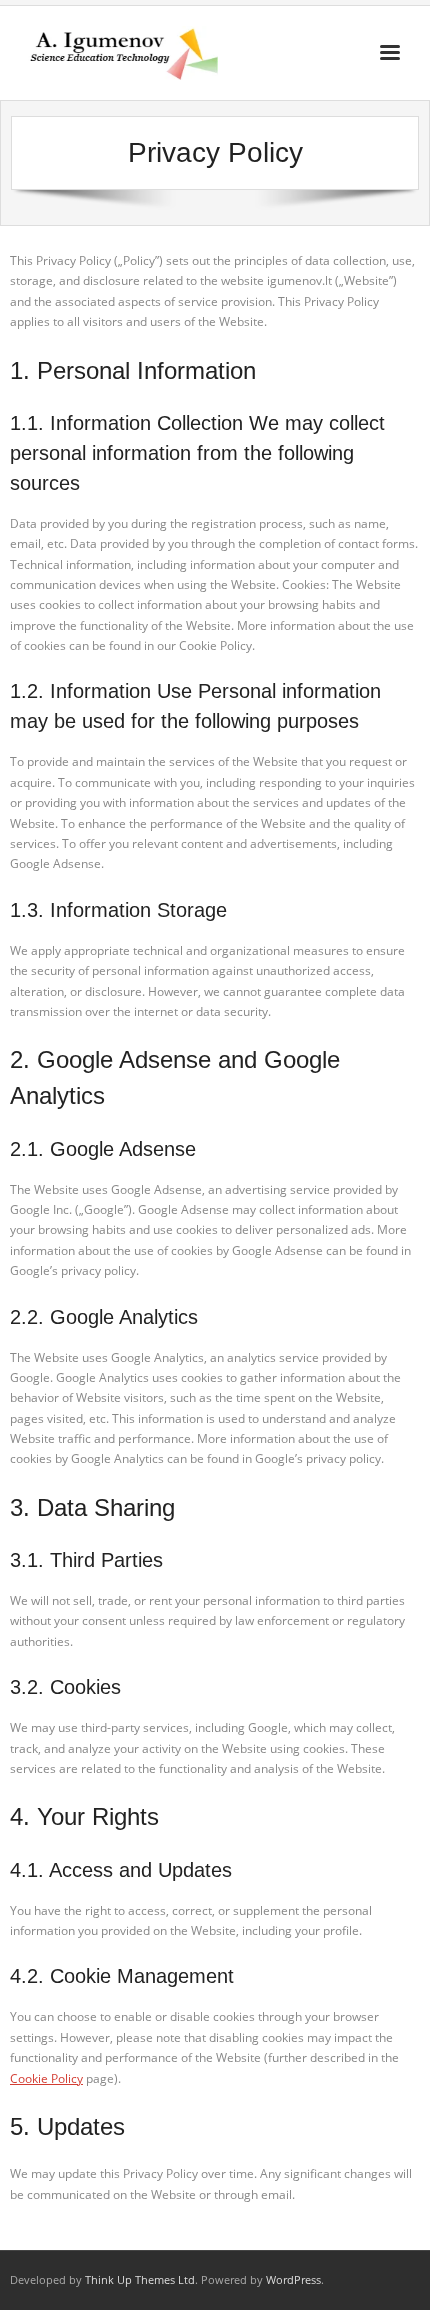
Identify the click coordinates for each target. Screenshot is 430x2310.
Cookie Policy (46, 2078)
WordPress (293, 2279)
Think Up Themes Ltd (140, 2279)
